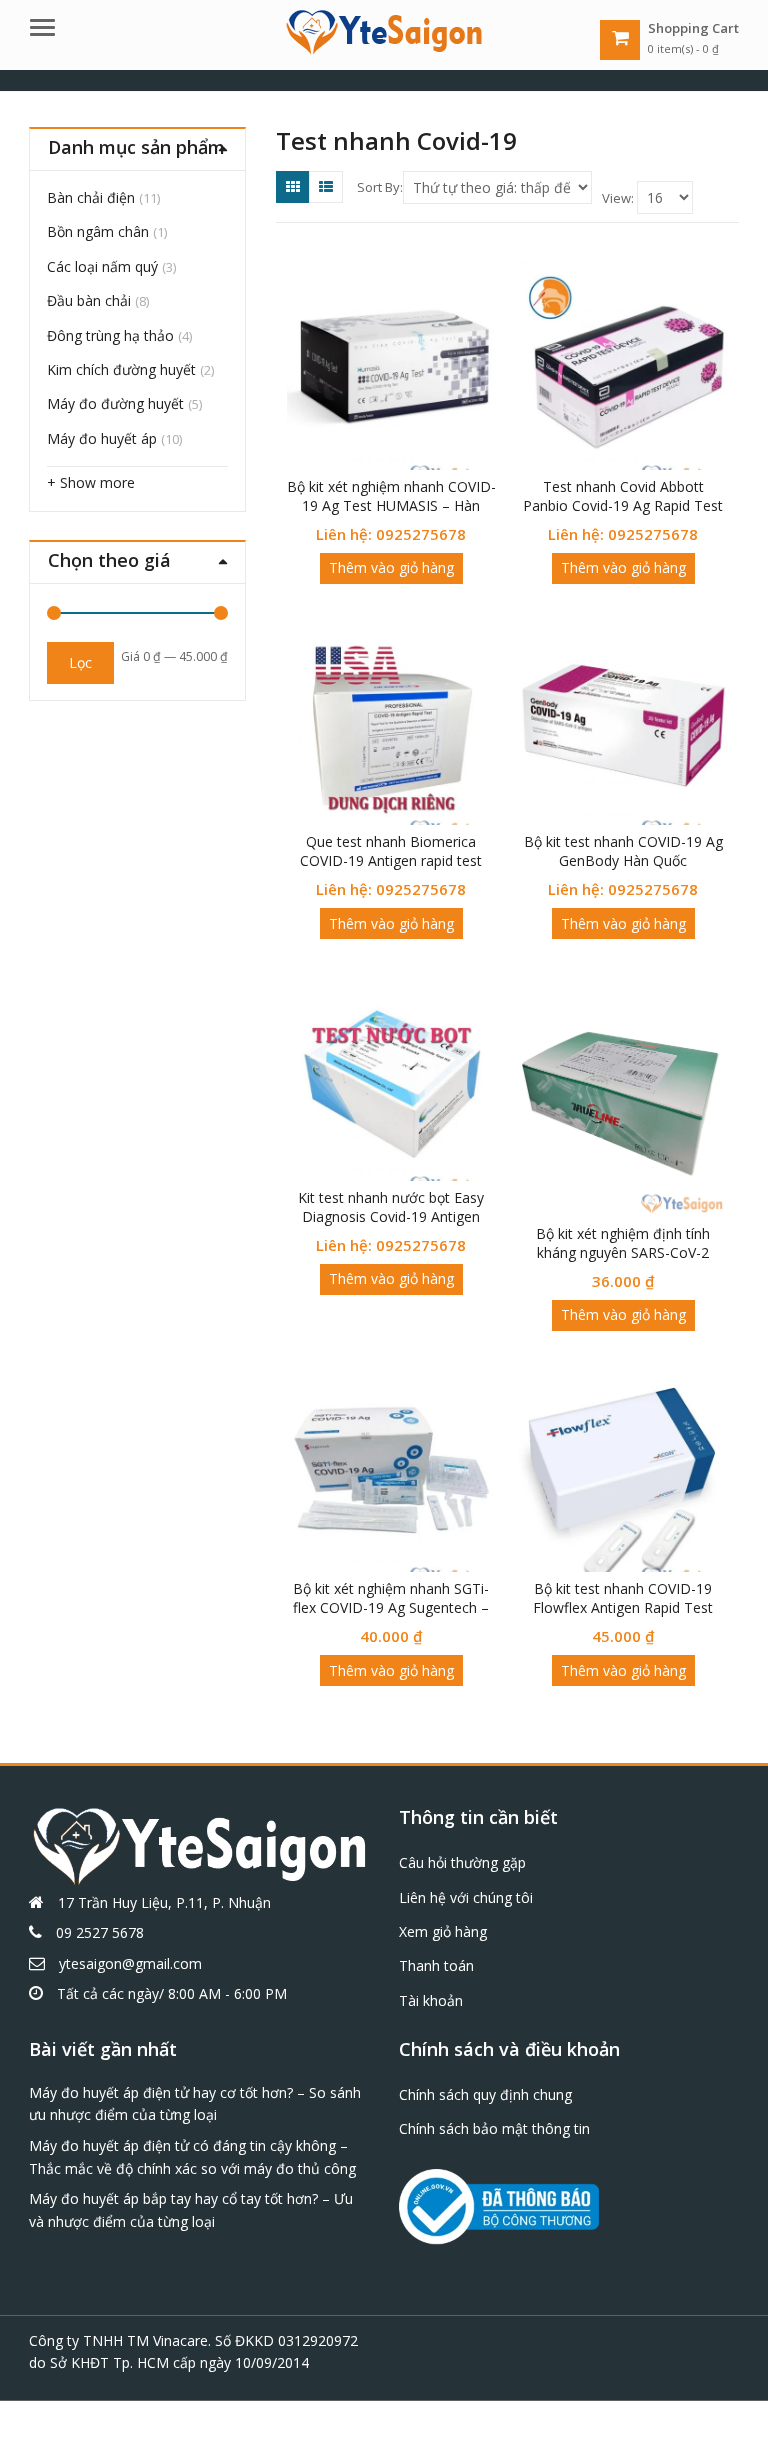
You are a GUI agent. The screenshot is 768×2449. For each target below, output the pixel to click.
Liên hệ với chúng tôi (466, 1897)
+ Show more (91, 482)
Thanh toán (436, 1965)
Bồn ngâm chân (98, 231)
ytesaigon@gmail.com (130, 1963)
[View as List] (326, 187)
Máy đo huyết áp (102, 438)
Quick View (400, 486)
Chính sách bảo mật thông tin (494, 2128)
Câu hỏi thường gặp (462, 1862)
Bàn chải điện (91, 197)
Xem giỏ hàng (443, 1931)
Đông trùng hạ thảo (110, 335)
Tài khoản (431, 2000)
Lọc (80, 662)
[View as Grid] (293, 187)
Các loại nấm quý (102, 266)
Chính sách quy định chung (485, 2094)
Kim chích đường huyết (121, 369)
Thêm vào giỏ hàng (391, 567)
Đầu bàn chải (89, 300)
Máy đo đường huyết (115, 403)
